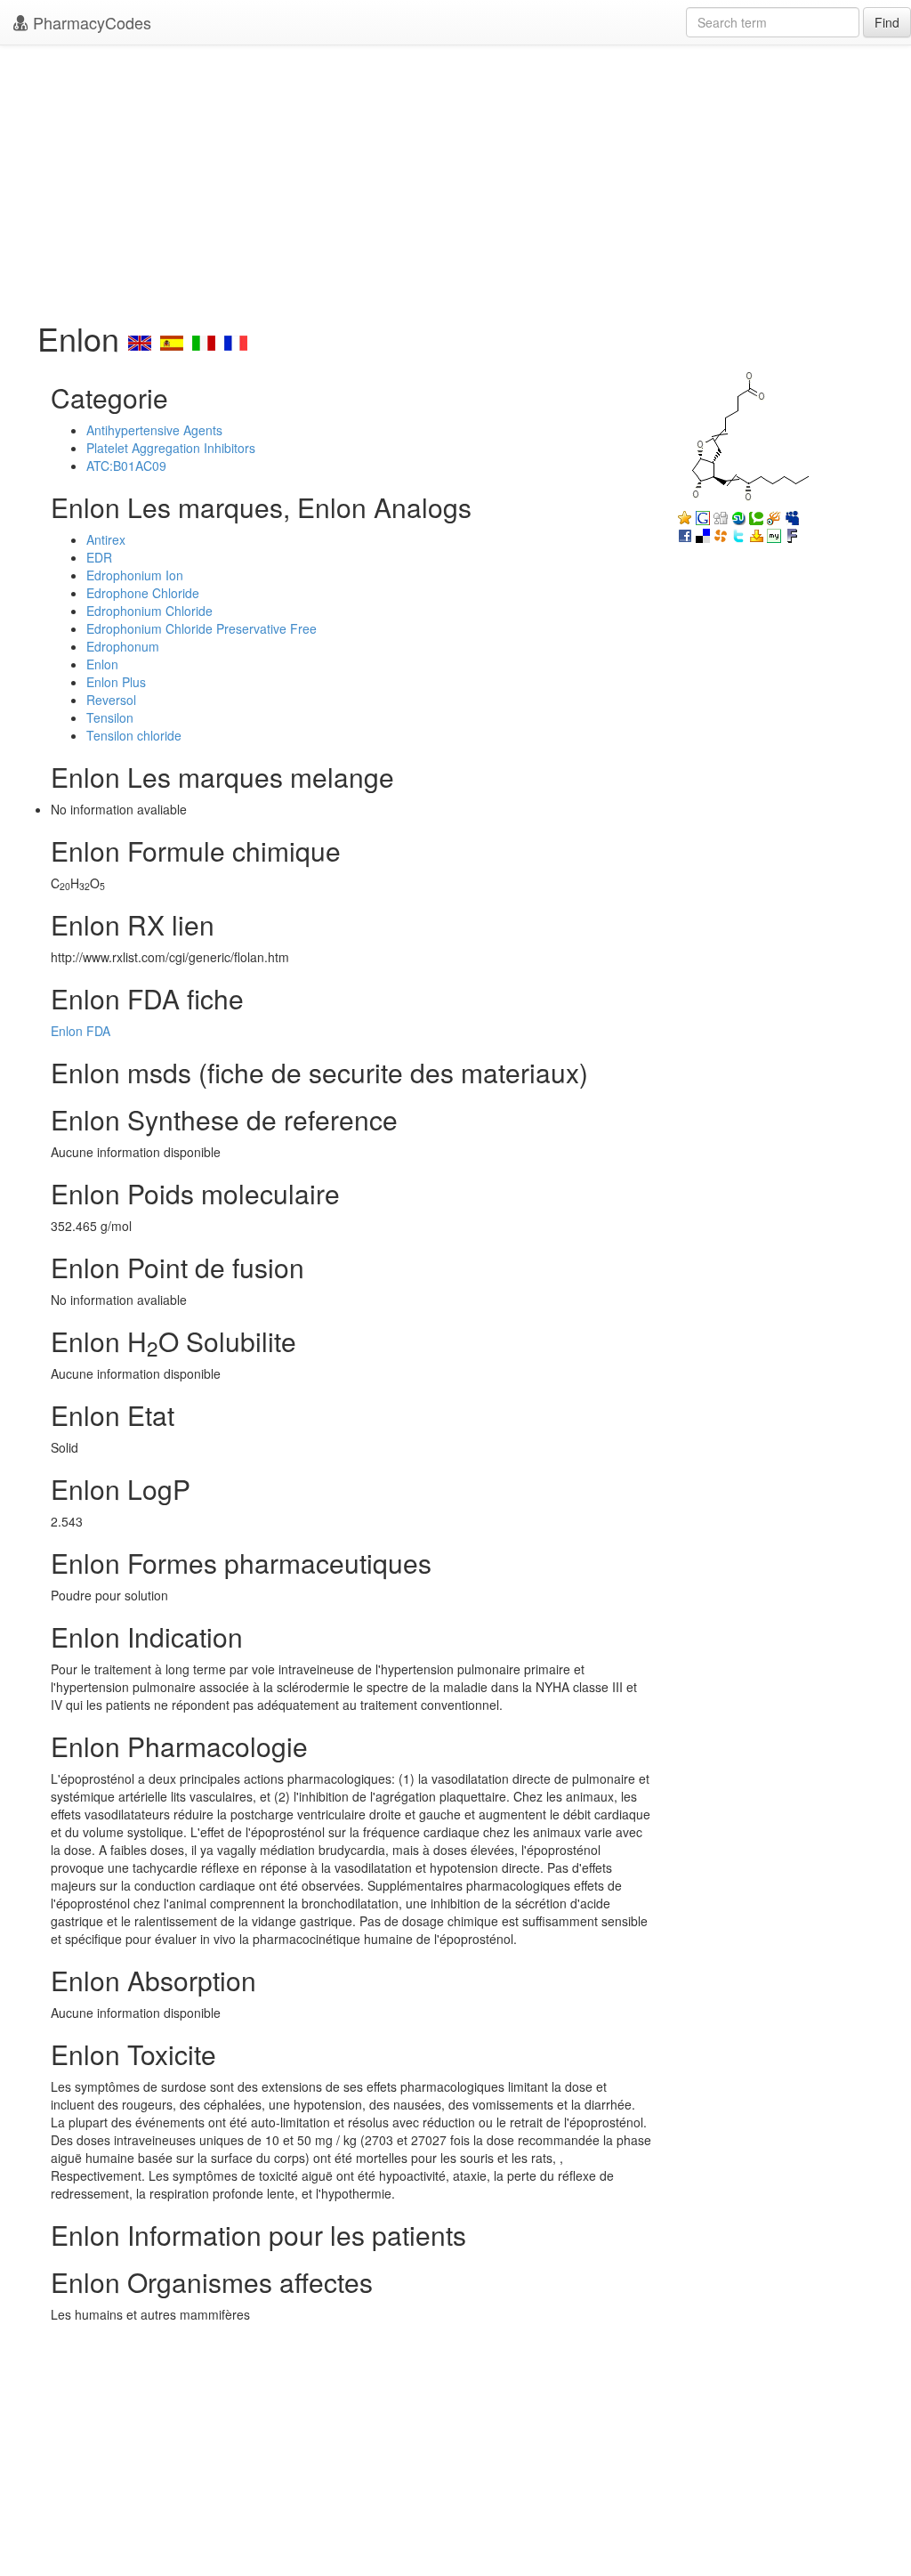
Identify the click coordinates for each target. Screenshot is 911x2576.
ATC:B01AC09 (126, 466)
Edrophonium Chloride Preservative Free (202, 628)
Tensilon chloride (134, 735)
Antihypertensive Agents (154, 430)
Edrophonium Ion (135, 575)
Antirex (106, 539)
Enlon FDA (81, 1031)
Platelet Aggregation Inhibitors (171, 448)
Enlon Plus (116, 682)
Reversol (111, 700)
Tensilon (110, 717)
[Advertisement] (455, 178)
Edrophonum (123, 646)
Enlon (102, 664)
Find (887, 22)
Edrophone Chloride (143, 593)
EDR (99, 557)
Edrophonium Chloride (149, 611)
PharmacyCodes (90, 22)
